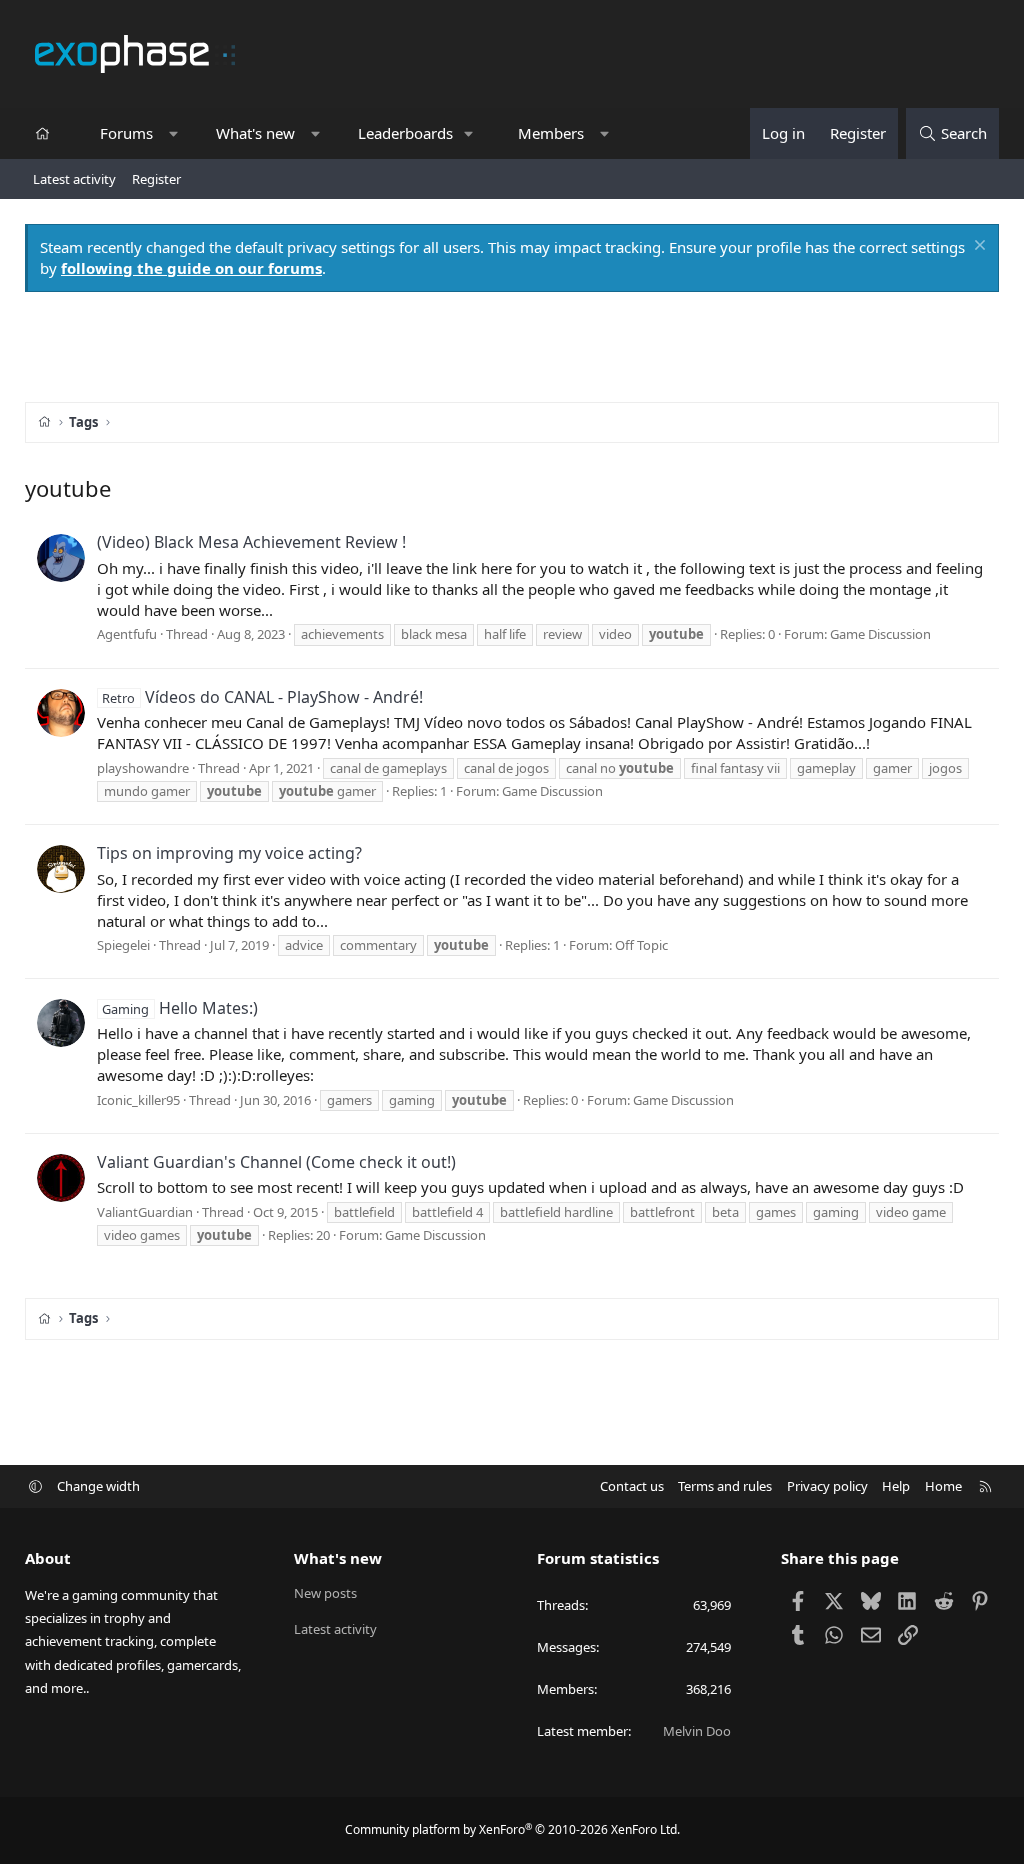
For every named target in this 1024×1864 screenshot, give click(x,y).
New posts (325, 1593)
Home (943, 1486)
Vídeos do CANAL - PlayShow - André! (262, 697)
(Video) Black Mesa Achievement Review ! (251, 542)
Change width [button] (98, 1486)
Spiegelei (123, 945)
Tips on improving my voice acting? (229, 853)
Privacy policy (827, 1486)
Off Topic (641, 945)
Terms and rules (725, 1486)
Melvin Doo (697, 1731)
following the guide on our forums (191, 268)
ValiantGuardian (145, 1212)
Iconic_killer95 (138, 1100)
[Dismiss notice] (977, 247)
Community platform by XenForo (512, 1829)
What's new (255, 133)
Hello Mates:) (179, 1008)
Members (551, 133)
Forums (126, 133)
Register (156, 179)
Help (896, 1486)
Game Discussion (880, 634)
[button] (173, 133)
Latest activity (74, 179)
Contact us (632, 1486)
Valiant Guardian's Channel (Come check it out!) (276, 1162)
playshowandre (143, 768)
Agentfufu (127, 634)
